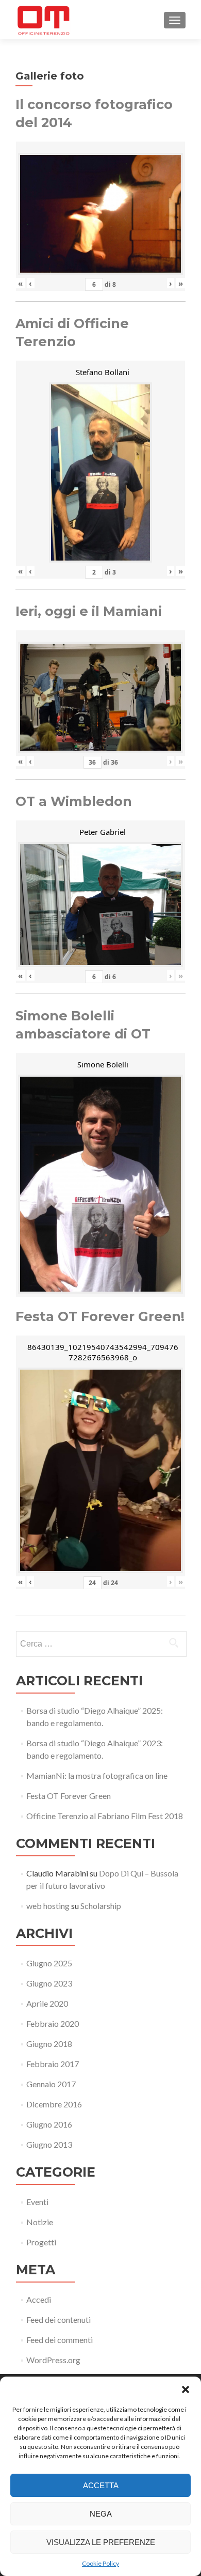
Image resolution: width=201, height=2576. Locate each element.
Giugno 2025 (49, 1963)
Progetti (41, 2242)
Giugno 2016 (49, 2124)
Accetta (101, 2485)
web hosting (48, 1906)
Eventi (37, 2202)
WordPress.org (53, 2360)
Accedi (39, 2299)
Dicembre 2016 (54, 2104)
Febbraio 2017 (53, 2064)
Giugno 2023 (49, 1983)
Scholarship (101, 1906)
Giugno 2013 (49, 2144)
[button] (186, 2389)
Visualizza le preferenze (101, 2542)
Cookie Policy (100, 2563)
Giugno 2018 (49, 2044)
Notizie (40, 2222)
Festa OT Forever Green (69, 1796)
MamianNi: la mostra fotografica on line (97, 1775)
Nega (101, 2514)
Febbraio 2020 (53, 2023)
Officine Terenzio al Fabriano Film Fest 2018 (105, 1816)
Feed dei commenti (60, 2340)
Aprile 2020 (47, 2003)
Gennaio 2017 (51, 2084)
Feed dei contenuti (58, 2319)
